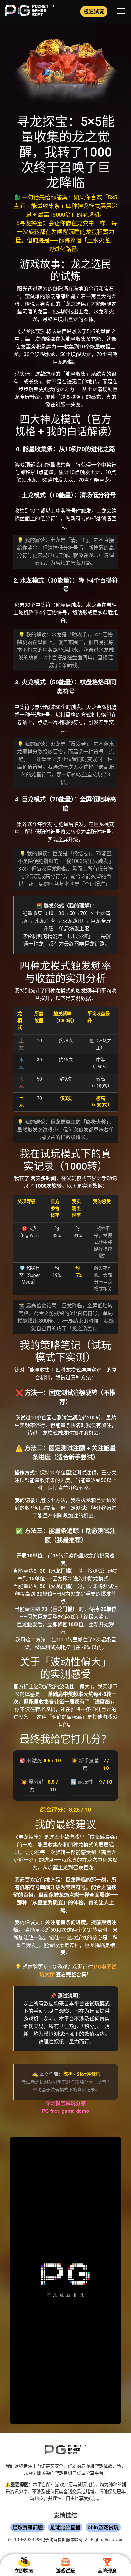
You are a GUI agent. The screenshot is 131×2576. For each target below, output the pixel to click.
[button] (121, 11)
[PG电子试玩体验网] (29, 14)
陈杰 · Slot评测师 (82, 2074)
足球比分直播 (65, 2527)
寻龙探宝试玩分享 (65, 2103)
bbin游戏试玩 (103, 2527)
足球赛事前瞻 (28, 2527)
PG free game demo (65, 2111)
